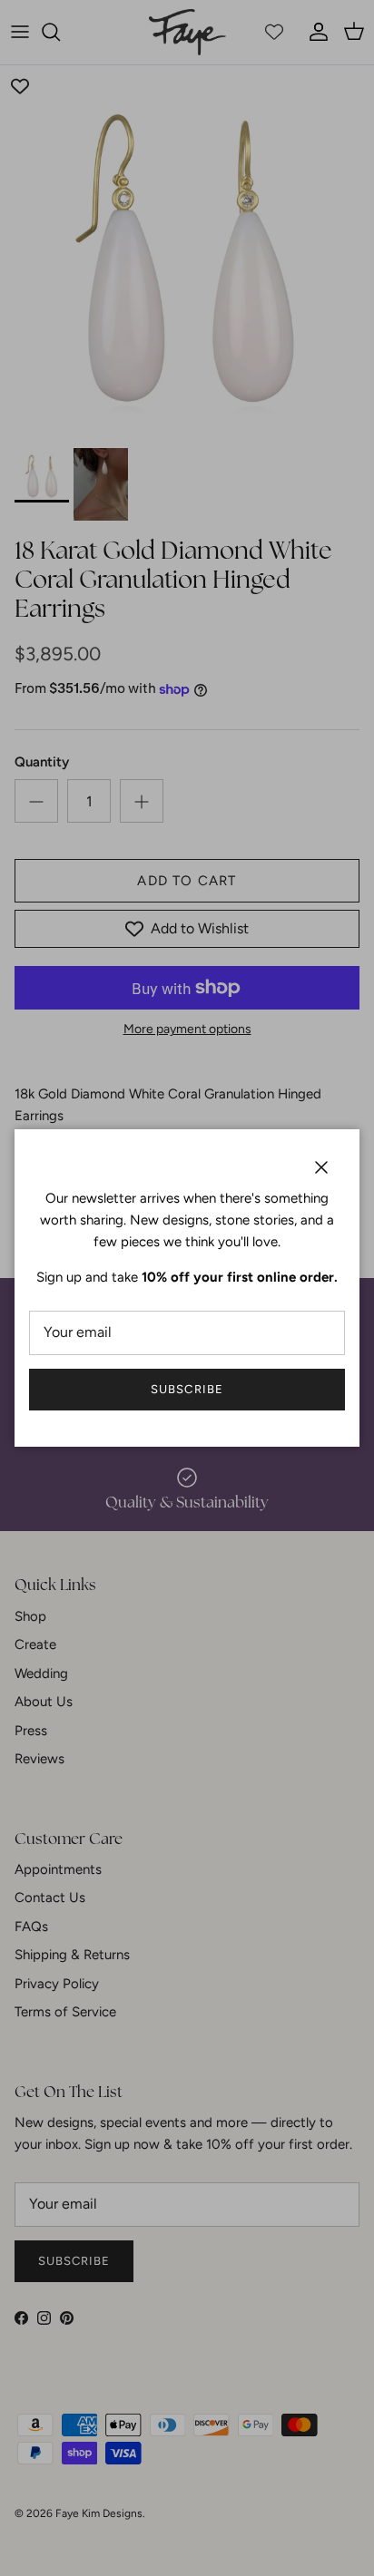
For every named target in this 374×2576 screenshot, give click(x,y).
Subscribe (187, 1389)
